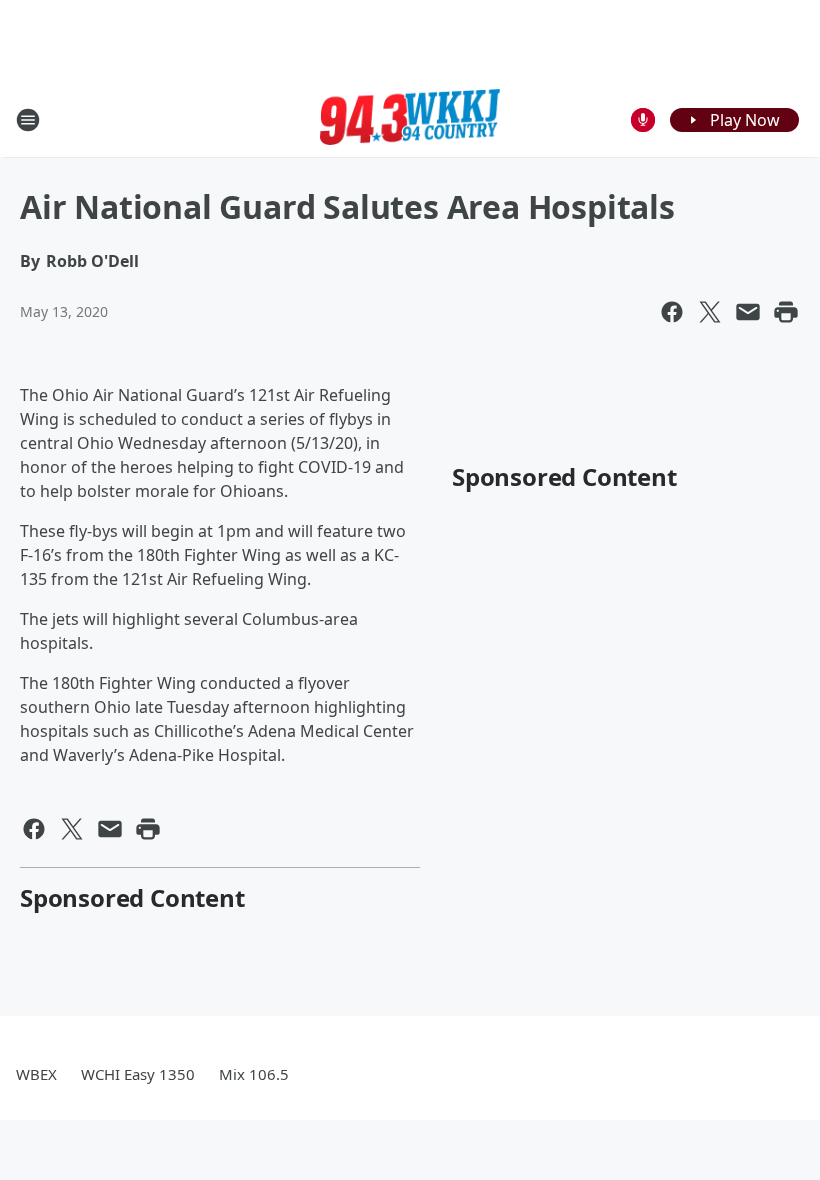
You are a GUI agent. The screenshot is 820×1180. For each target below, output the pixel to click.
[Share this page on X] (710, 312)
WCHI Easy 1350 (138, 1074)
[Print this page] (786, 312)
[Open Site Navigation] (28, 120)
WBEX (36, 1074)
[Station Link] (410, 120)
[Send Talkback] (643, 120)
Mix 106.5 (254, 1074)
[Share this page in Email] (748, 312)
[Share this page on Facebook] (672, 312)
